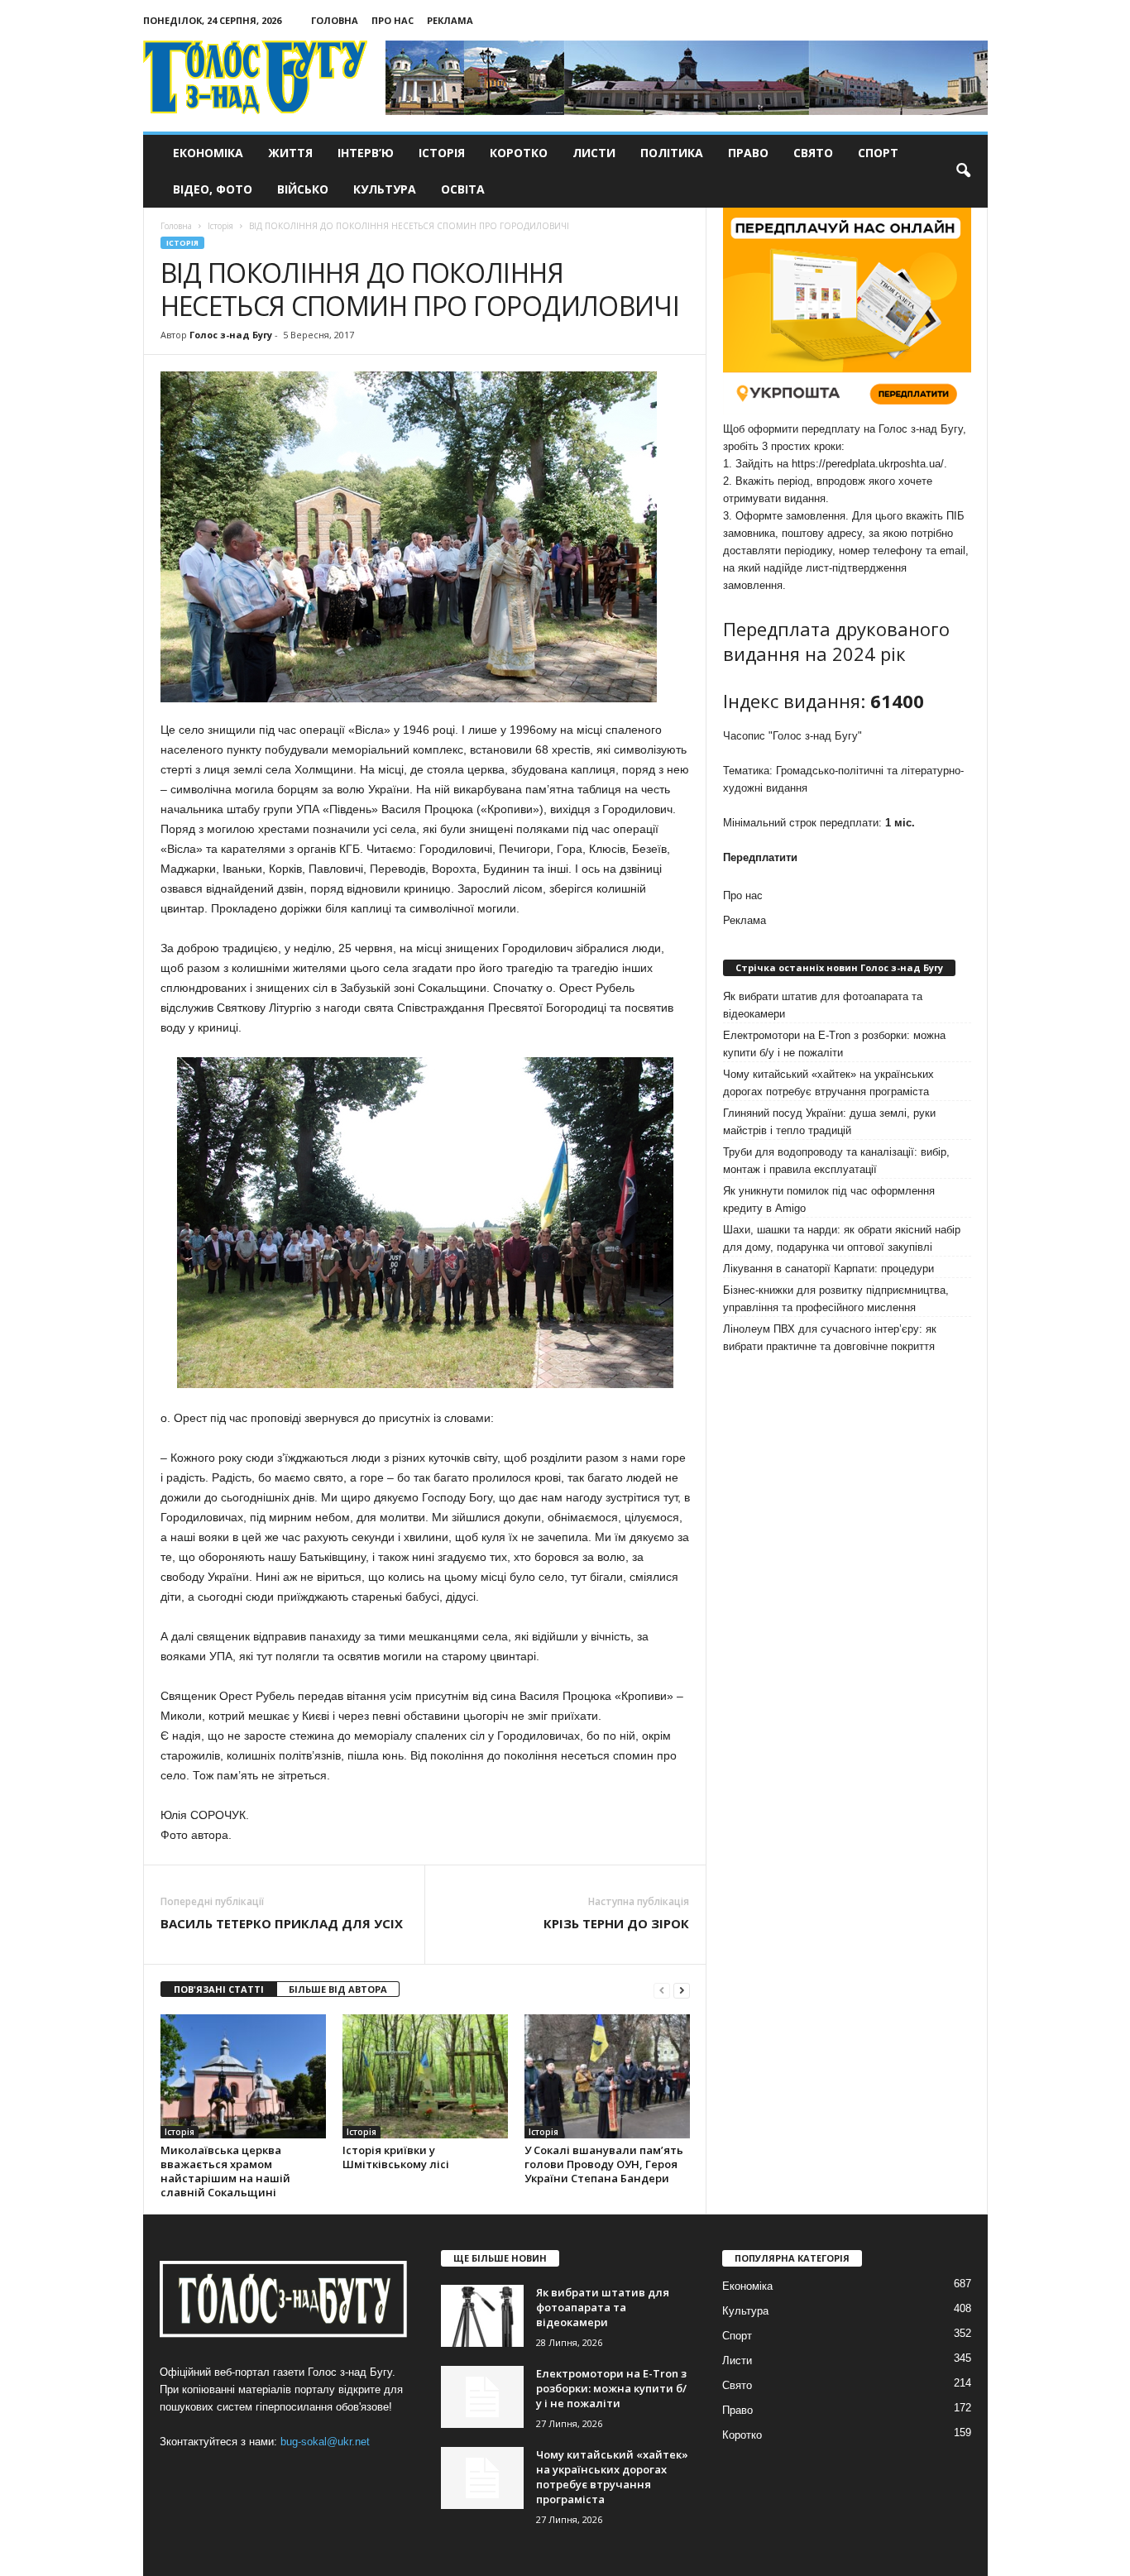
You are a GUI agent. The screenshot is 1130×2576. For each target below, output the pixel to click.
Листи (594, 153)
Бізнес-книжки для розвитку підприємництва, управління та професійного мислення (836, 1299)
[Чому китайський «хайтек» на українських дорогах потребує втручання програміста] (482, 2478)
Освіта (463, 189)
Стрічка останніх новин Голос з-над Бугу (839, 967)
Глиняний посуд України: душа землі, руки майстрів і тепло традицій (829, 1122)
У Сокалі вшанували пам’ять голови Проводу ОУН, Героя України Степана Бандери (604, 2164)
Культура (385, 189)
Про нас (393, 20)
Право (748, 153)
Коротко (519, 153)
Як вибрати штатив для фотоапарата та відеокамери (823, 1005)
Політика (672, 153)
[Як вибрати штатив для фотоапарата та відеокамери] (482, 2316)
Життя (290, 153)
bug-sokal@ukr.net (325, 2442)
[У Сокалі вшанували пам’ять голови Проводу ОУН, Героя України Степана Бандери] (607, 2076)
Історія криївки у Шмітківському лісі (396, 2157)
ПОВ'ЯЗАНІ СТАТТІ (219, 1989)
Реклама (450, 20)
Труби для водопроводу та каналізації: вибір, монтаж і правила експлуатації (836, 1161)
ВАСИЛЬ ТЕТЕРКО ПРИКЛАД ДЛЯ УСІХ (282, 1923)
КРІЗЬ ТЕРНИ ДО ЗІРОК (616, 1923)
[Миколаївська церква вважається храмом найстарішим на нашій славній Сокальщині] (243, 2076)
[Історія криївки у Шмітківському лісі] (425, 2076)
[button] (963, 171)
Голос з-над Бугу (231, 335)
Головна (335, 20)
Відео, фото (213, 189)
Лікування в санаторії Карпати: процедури (828, 1269)
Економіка (208, 153)
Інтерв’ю (366, 153)
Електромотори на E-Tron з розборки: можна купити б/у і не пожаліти (834, 1044)
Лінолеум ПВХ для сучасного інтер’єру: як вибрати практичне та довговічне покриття (830, 1338)
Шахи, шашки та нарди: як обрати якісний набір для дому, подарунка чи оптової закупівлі (842, 1238)
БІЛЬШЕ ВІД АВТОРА (338, 1989)
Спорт (878, 153)
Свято (813, 153)
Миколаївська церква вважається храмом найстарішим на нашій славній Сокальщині (225, 2171)
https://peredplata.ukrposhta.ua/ (868, 464)
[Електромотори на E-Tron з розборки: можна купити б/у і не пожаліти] (482, 2397)
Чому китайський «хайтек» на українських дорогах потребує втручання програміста (828, 1083)
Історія (442, 153)
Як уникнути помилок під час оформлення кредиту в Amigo (829, 1199)
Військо (303, 189)
